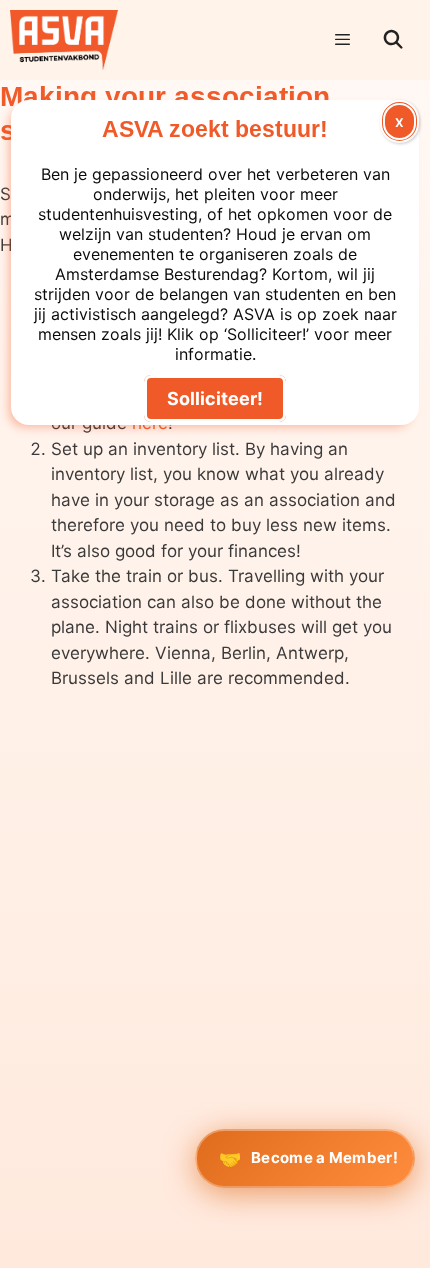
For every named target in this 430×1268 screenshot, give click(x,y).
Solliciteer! (215, 398)
